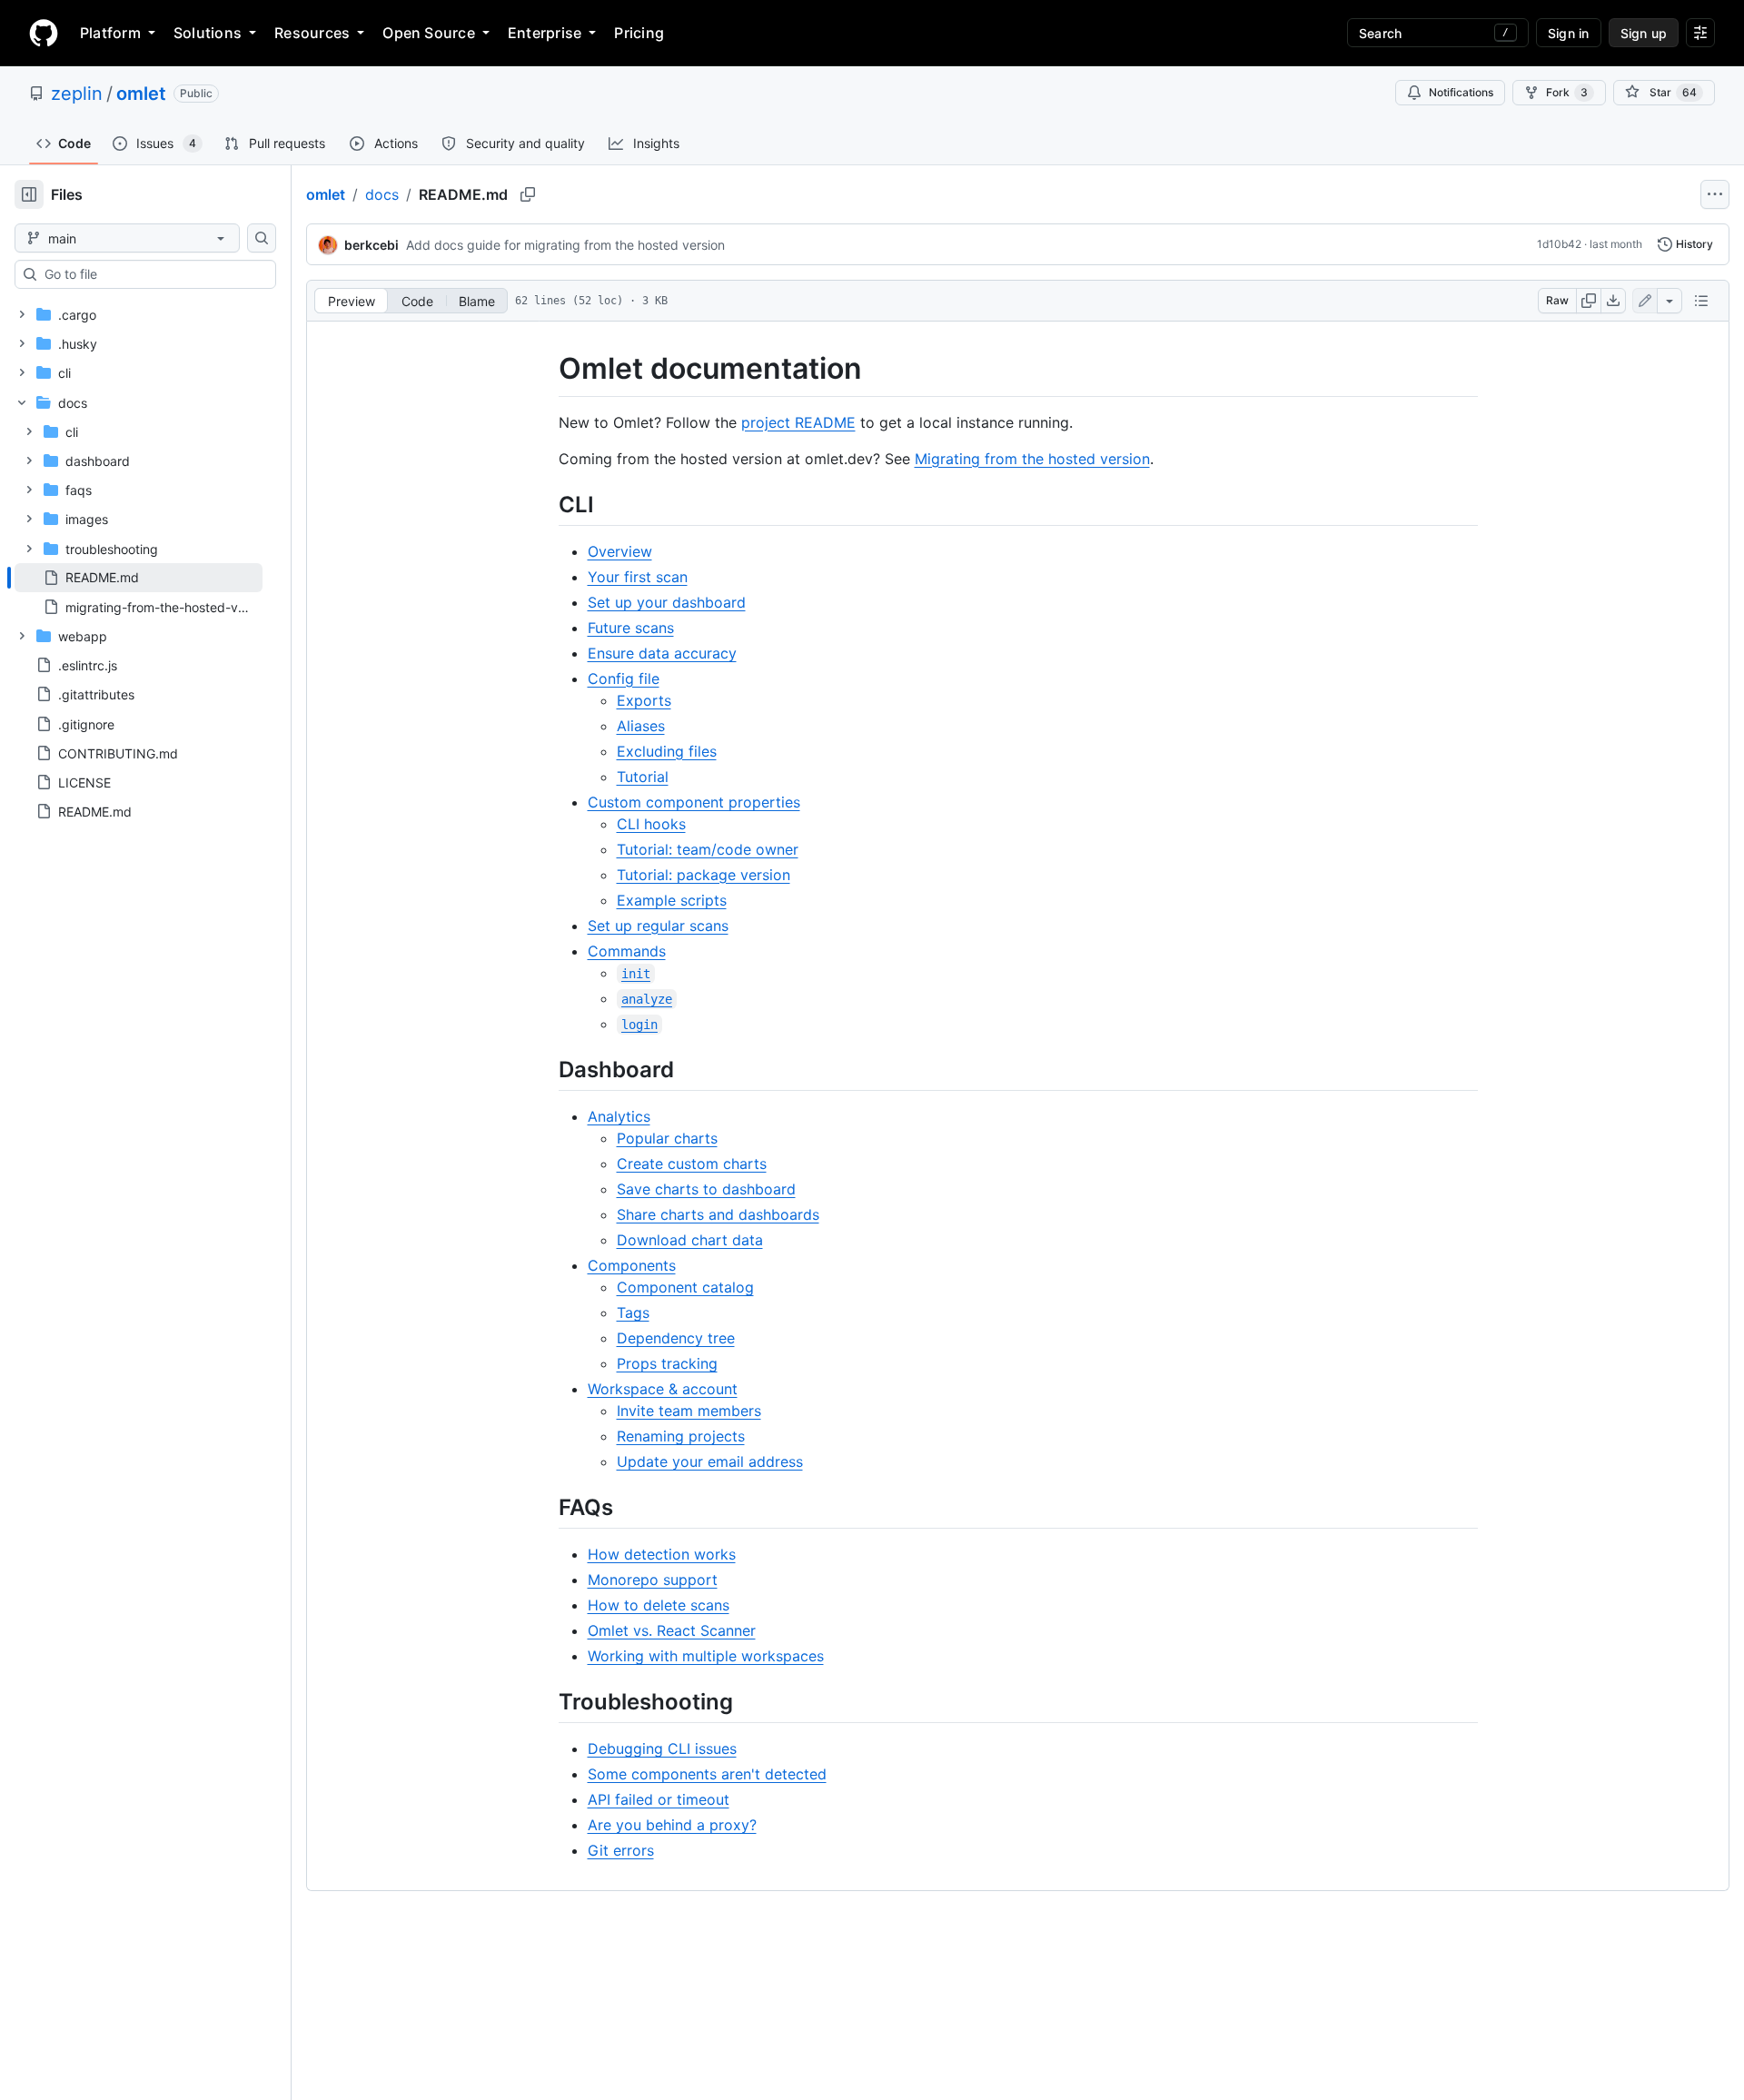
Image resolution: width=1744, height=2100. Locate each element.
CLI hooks (651, 824)
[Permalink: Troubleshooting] (546, 1701)
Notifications (1461, 92)
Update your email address (710, 1461)
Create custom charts (692, 1164)
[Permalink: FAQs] (546, 1507)
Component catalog (685, 1287)
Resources (312, 33)
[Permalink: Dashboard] (546, 1069)
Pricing (639, 33)
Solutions (208, 33)
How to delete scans (659, 1605)
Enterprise (545, 33)
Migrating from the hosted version (1032, 459)
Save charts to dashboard (706, 1189)
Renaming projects (681, 1436)
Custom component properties (694, 802)
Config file (624, 679)
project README (798, 422)
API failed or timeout (659, 1799)
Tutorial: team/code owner (708, 849)
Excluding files (667, 751)
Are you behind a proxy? (672, 1825)
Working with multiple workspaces (706, 1656)
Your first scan (638, 577)
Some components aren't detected (707, 1774)
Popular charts (667, 1138)
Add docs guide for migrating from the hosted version (565, 245)
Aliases (641, 726)
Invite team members (689, 1411)
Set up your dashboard (667, 602)
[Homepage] (44, 33)
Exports (644, 700)
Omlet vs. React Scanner (672, 1630)
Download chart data (690, 1240)
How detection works (662, 1554)
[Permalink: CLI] (546, 504)
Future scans (631, 628)
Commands (627, 951)
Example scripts (672, 900)
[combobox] (153, 274)
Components (632, 1265)
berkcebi (372, 245)
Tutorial (643, 777)
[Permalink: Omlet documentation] (546, 369)
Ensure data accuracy (662, 653)
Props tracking (667, 1363)
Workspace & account (663, 1389)
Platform (110, 33)
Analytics (619, 1116)
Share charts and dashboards (718, 1214)
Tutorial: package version (704, 875)
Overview (620, 551)
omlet (141, 94)
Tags (633, 1312)
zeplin (77, 94)
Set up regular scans (658, 926)
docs (382, 194)
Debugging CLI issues (662, 1748)
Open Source (429, 33)
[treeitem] (139, 578)
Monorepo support (653, 1580)
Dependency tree (676, 1338)
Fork (1567, 92)
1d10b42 (1559, 244)
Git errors (621, 1850)
